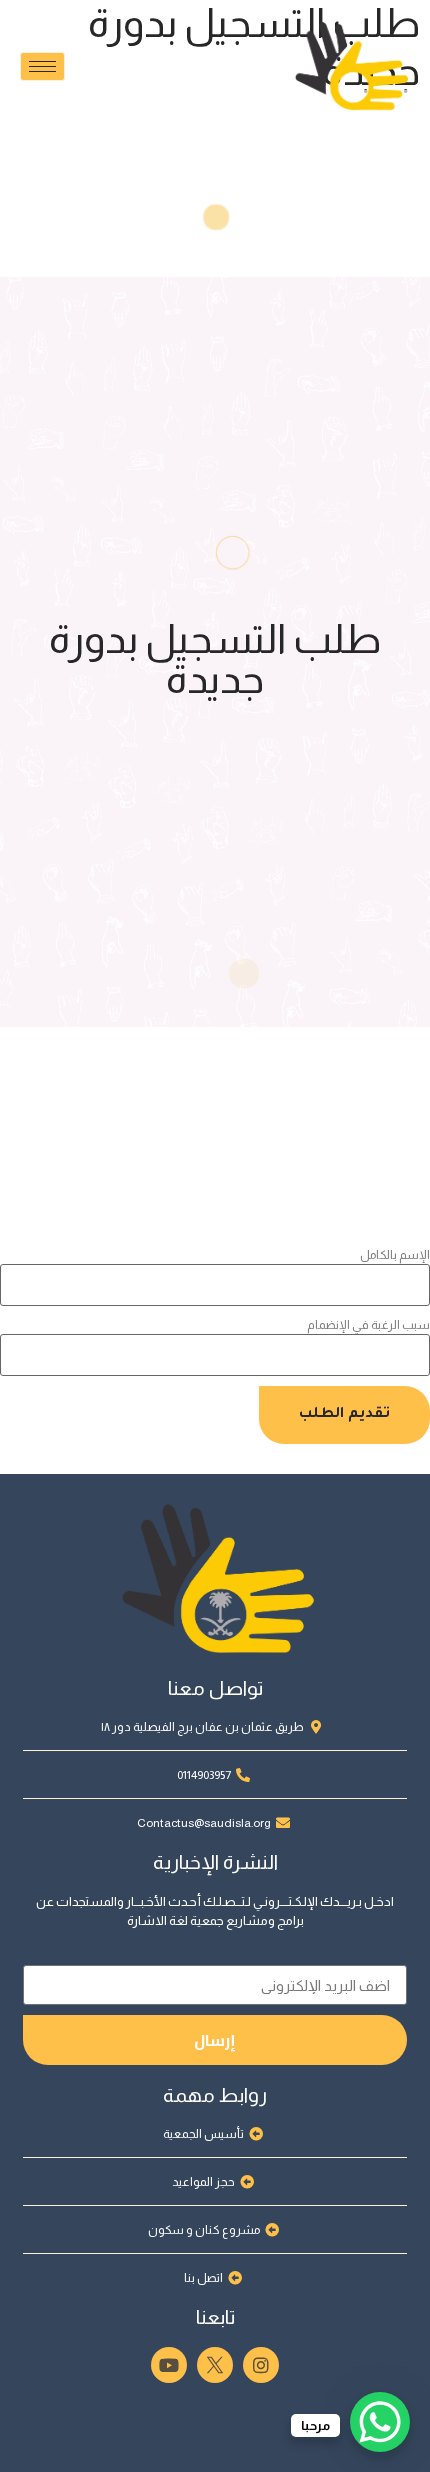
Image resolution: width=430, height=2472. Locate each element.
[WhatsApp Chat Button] (380, 2422)
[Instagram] (261, 2365)
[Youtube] (169, 2365)
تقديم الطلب (344, 1415)
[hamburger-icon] (42, 66)
